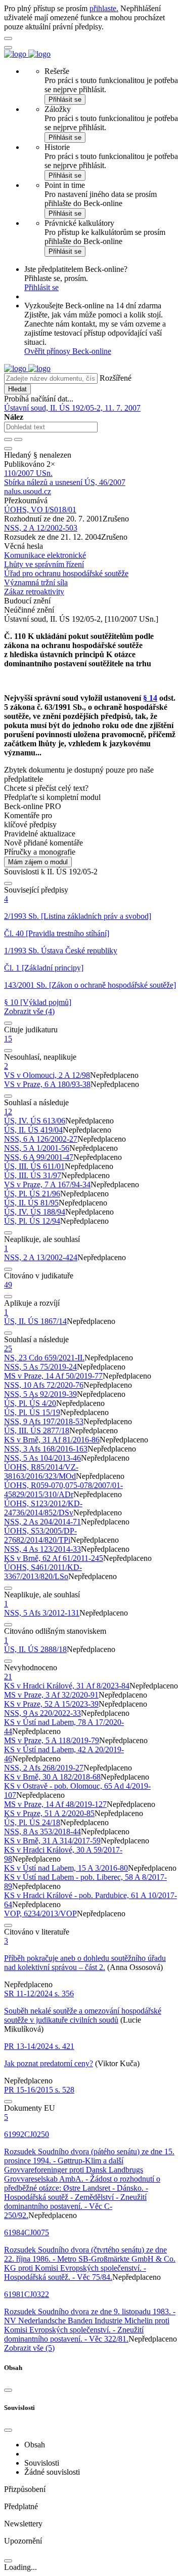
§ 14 (150, 698)
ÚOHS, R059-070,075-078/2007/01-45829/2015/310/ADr (63, 1490)
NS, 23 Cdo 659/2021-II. (44, 1358)
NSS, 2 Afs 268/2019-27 (44, 1768)
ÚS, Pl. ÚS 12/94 (32, 1221)
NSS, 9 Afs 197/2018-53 (44, 1421)
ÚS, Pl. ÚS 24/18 (32, 1822)
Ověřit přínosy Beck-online (68, 351)
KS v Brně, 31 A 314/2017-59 (52, 1841)
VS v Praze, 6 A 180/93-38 (47, 1084)
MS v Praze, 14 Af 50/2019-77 (53, 1376)
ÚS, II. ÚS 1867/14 (35, 1321)
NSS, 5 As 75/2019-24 (40, 1367)
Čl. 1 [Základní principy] (44, 968)
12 (8, 1112)
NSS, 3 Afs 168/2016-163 (46, 1449)
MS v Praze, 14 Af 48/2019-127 (55, 1804)
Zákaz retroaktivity (34, 592)
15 (8, 1039)
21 (8, 1677)
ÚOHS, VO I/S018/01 (40, 510)
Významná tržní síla (36, 582)
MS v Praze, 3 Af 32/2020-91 (51, 1695)
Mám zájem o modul (38, 862)
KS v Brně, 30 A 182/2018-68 (52, 1777)
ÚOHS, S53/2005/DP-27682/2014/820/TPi (40, 1535)
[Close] (8, 2390)
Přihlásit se (65, 99)
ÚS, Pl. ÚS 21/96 (32, 1194)
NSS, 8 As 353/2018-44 (42, 1832)
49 (8, 1285)
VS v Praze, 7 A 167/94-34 (47, 1184)
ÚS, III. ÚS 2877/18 (37, 1431)
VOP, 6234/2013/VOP (40, 1914)
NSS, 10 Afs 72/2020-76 (44, 1385)
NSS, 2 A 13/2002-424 (41, 1257)
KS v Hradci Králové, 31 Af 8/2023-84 (67, 1686)
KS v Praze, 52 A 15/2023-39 (51, 1704)
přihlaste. (104, 8)
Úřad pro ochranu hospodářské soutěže (66, 573)
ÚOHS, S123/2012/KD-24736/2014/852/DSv (43, 1508)
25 (8, 1349)
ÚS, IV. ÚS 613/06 (35, 1121)
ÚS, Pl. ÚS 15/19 (32, 1412)
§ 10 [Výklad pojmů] (38, 1002)
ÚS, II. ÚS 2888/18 (35, 1649)
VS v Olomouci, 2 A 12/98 (47, 1075)
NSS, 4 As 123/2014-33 (42, 1549)
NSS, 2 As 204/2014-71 (42, 1522)
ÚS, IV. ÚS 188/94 (35, 1212)
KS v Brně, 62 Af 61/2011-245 (54, 1558)
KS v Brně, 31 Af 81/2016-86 (52, 1440)
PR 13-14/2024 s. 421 (39, 2046)
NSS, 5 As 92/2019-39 (40, 1394)
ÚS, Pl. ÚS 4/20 (30, 1403)
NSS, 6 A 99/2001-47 (39, 1157)
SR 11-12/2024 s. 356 (39, 1994)
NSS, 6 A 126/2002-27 (41, 1139)
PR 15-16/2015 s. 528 (39, 2090)
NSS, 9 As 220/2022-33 (42, 1713)
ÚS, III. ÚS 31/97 (33, 1175)
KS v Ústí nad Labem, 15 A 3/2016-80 (66, 1868)
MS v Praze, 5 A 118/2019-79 (52, 1740)
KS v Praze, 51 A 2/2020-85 (49, 1813)
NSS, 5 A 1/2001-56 (37, 1148)
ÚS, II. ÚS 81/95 (31, 1203)
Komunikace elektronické (45, 555)
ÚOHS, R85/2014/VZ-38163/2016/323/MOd (41, 1472)
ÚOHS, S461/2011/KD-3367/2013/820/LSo (43, 1572)
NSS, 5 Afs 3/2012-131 (42, 1613)
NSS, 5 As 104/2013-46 (42, 1458)
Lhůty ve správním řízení (44, 564)
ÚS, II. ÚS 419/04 (33, 1130)
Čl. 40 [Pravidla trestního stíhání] (57, 933)
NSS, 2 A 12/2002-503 (41, 528)
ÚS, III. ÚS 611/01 (34, 1166)
